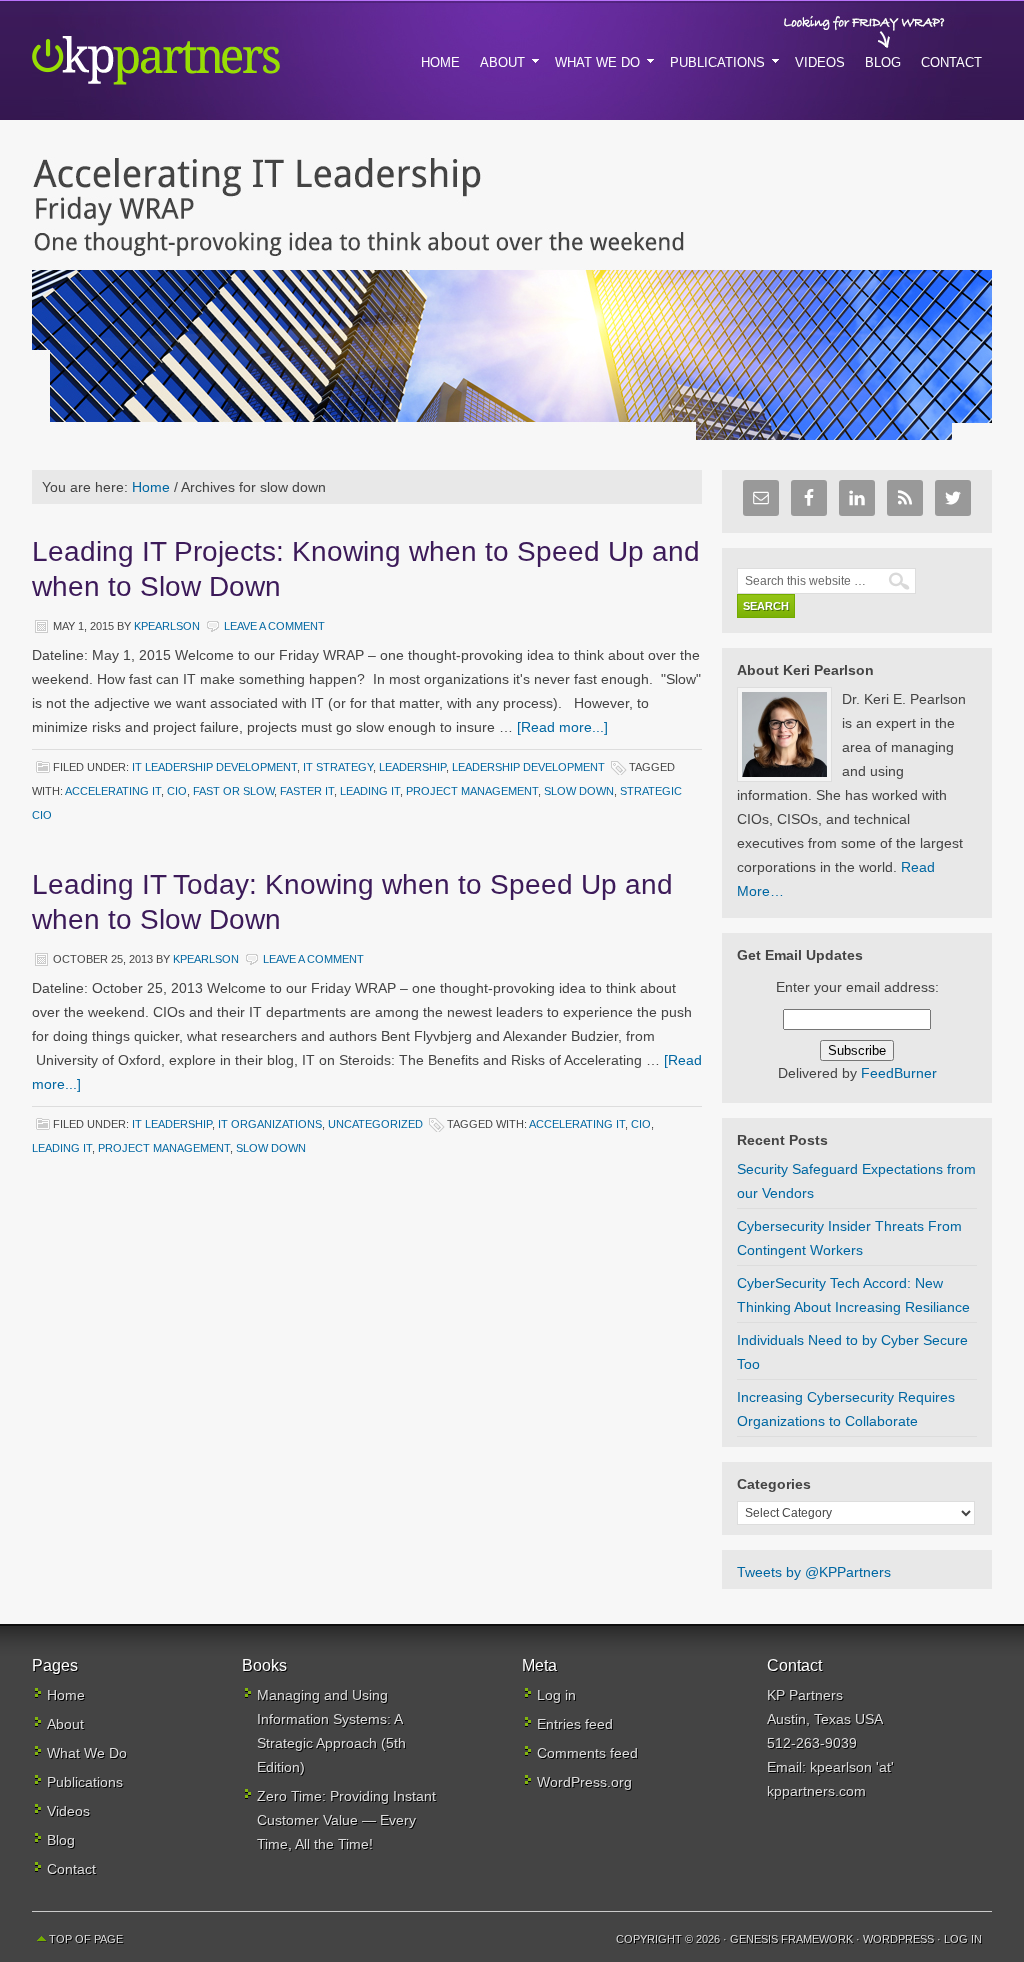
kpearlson (167, 626)
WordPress (898, 1939)
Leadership (412, 767)
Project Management (472, 791)
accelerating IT (113, 791)
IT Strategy (338, 767)
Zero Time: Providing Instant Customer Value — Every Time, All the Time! (346, 1820)
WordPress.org (584, 1782)
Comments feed (587, 1753)
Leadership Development (528, 767)
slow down (579, 791)
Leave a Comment (274, 626)
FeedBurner (899, 1073)
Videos (68, 1811)
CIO (177, 791)
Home (66, 1695)
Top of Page (86, 1939)
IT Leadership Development (214, 767)
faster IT (307, 791)
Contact (71, 1869)
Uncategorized (375, 1124)
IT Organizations (270, 1124)
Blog (61, 1840)
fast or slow (233, 791)
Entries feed (575, 1724)
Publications (85, 1782)
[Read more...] (562, 727)
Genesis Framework (791, 1939)
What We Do (87, 1753)
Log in (556, 1695)
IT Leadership (172, 1124)
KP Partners (202, 60)
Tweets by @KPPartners (814, 1572)
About (65, 1724)
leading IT (370, 791)
